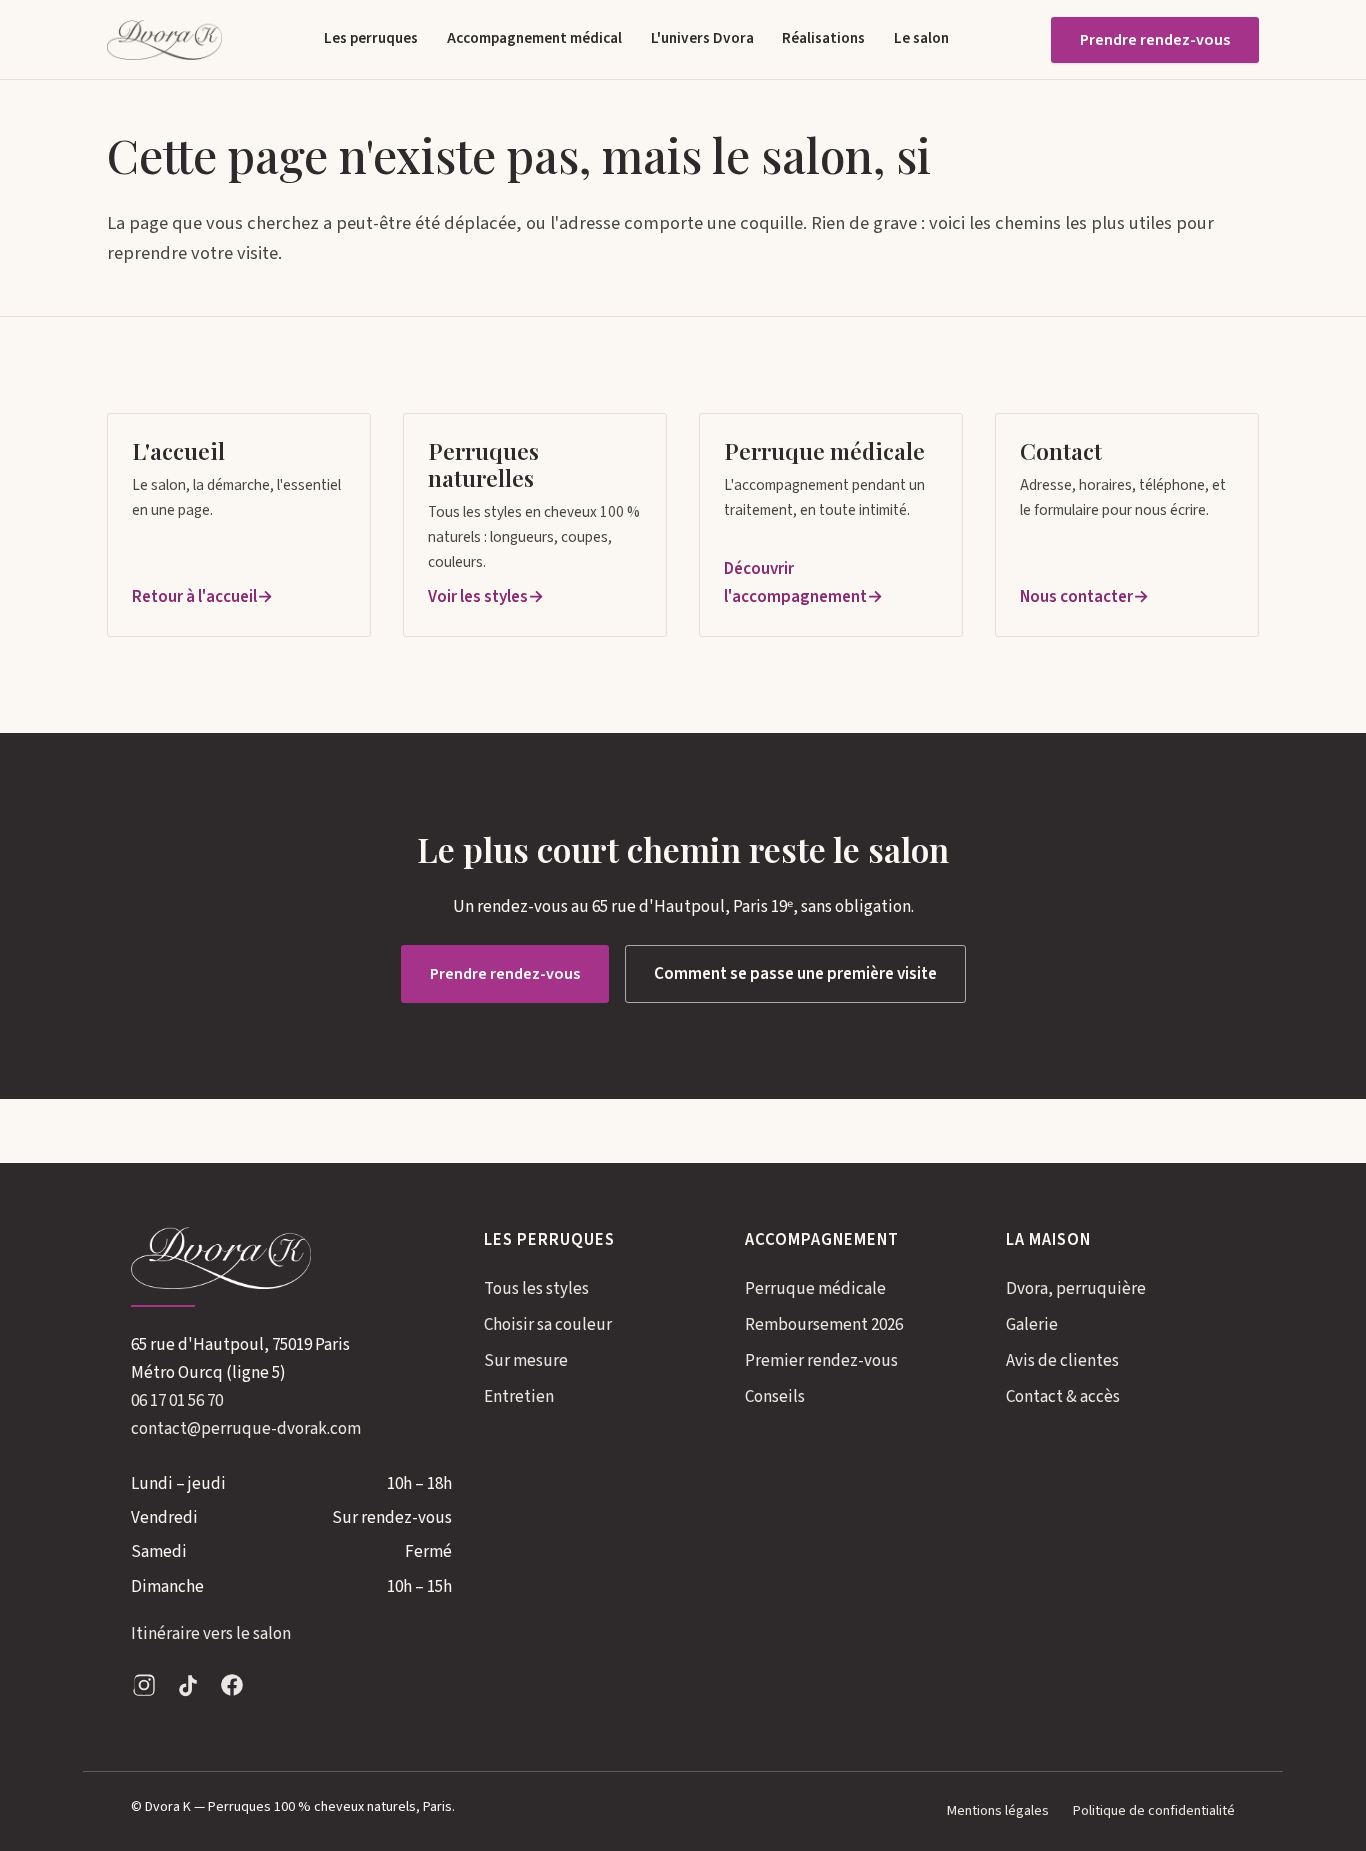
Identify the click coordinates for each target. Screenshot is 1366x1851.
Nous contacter (1076, 597)
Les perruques (371, 38)
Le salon (921, 38)
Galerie (1032, 1325)
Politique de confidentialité (1154, 1811)
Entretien (519, 1397)
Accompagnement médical (534, 38)
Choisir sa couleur (548, 1325)
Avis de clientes (1062, 1361)
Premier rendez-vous (821, 1361)
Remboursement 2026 (824, 1325)
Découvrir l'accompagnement (795, 583)
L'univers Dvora (702, 38)
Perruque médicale (815, 1289)
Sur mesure (526, 1361)
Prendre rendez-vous (1155, 40)
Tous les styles (536, 1289)
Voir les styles (478, 597)
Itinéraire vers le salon (211, 1634)
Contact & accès (1063, 1397)
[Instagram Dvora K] (144, 1689)
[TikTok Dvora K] (188, 1689)
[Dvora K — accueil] (164, 40)
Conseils (775, 1397)
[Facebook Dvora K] (232, 1689)
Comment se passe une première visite (795, 974)
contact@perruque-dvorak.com (246, 1429)
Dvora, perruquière (1076, 1289)
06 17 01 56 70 (177, 1401)
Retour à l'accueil (194, 597)
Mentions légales (998, 1811)
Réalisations (823, 38)
